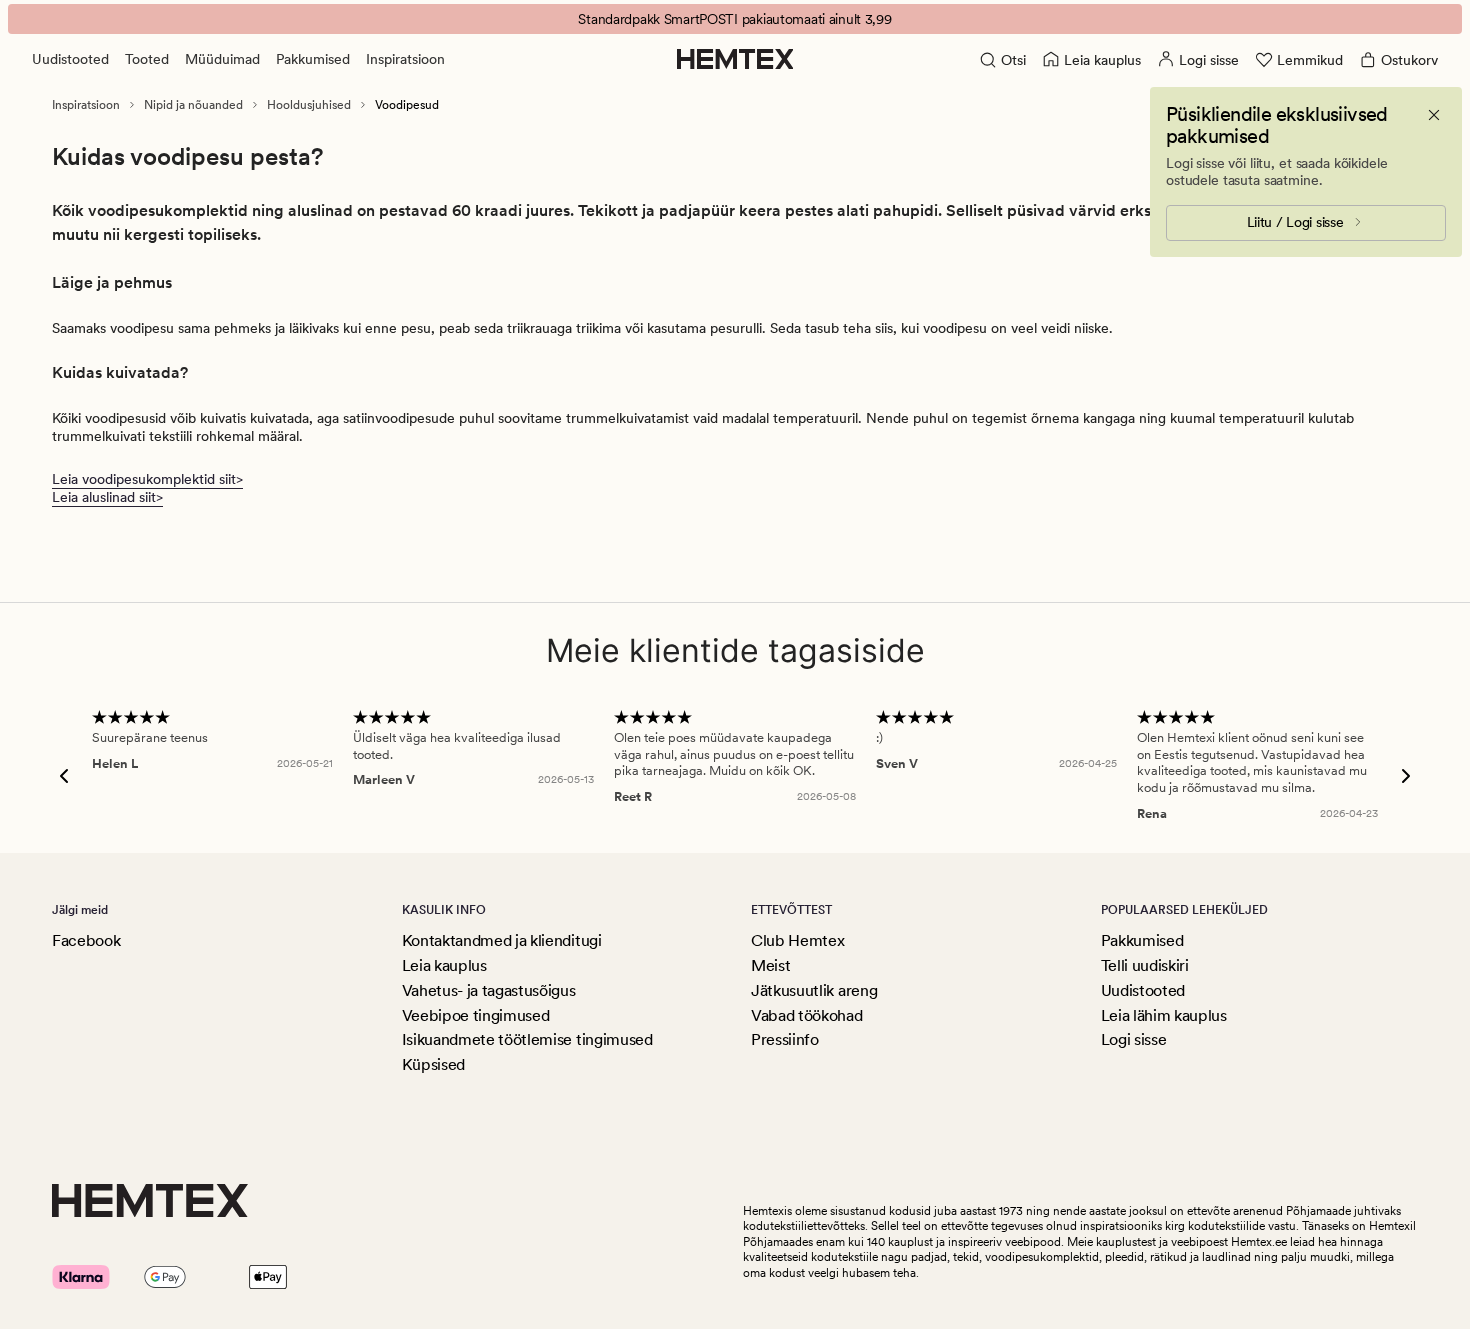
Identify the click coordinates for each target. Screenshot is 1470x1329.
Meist (770, 965)
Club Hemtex (797, 940)
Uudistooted (70, 59)
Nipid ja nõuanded (193, 105)
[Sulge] (1434, 115)
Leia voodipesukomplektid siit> (147, 479)
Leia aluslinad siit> (107, 497)
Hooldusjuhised (309, 105)
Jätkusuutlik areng (814, 990)
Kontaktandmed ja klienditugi (502, 940)
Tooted (147, 59)
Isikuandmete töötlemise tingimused (527, 1039)
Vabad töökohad (807, 1015)
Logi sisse (1134, 1039)
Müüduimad (222, 59)
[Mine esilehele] (735, 59)
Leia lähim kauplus (1164, 1015)
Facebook (86, 940)
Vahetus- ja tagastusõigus (489, 990)
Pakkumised (313, 59)
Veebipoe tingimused (476, 1015)
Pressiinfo (785, 1039)
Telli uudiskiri (1145, 965)
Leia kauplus (444, 965)
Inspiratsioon (405, 59)
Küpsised (433, 1064)
